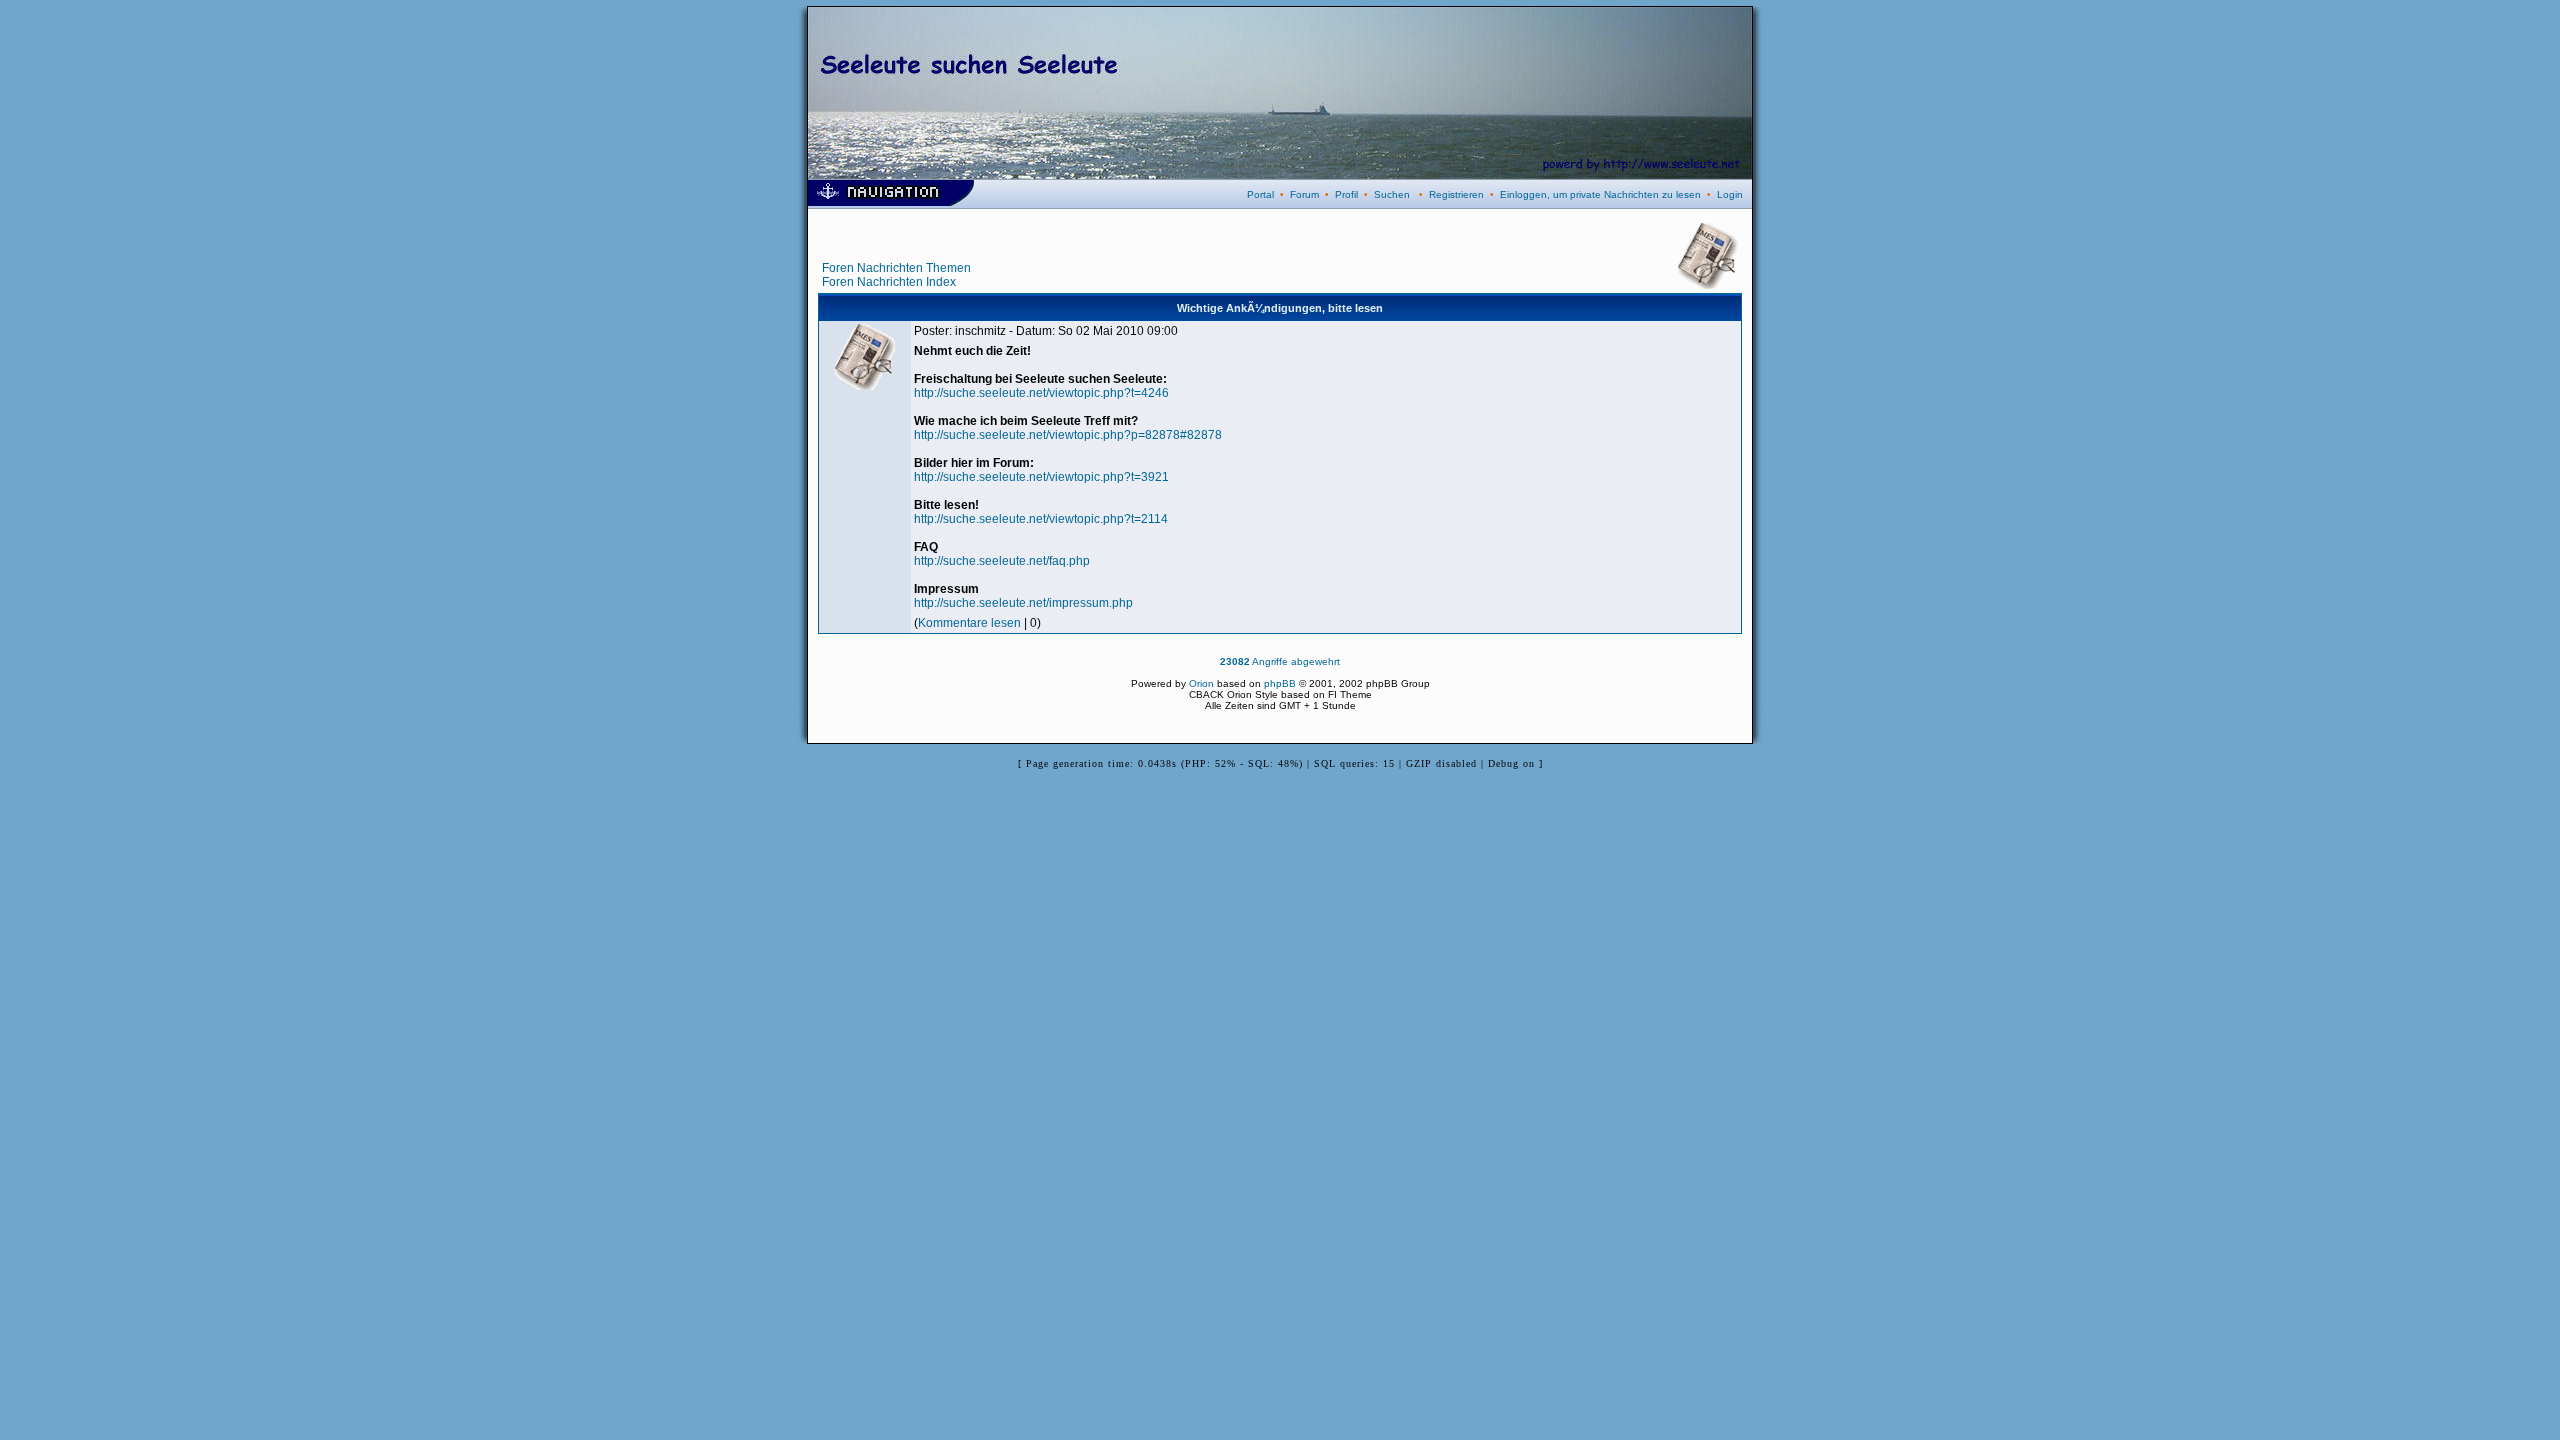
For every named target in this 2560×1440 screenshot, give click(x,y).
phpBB (1280, 683)
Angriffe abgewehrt (1280, 661)
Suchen (1392, 194)
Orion (1201, 683)
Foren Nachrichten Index (889, 282)
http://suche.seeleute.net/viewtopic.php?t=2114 (1041, 519)
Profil (1346, 194)
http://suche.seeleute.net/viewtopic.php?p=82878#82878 (1068, 435)
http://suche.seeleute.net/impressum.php (1023, 603)
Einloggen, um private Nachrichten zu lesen (1600, 194)
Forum (1304, 194)
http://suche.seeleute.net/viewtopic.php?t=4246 (1041, 393)
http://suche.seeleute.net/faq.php (1002, 561)
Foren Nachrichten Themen (896, 268)
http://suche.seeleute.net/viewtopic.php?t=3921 (1041, 477)
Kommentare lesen (969, 623)
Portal (1260, 194)
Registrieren (1456, 194)
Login (1730, 194)
